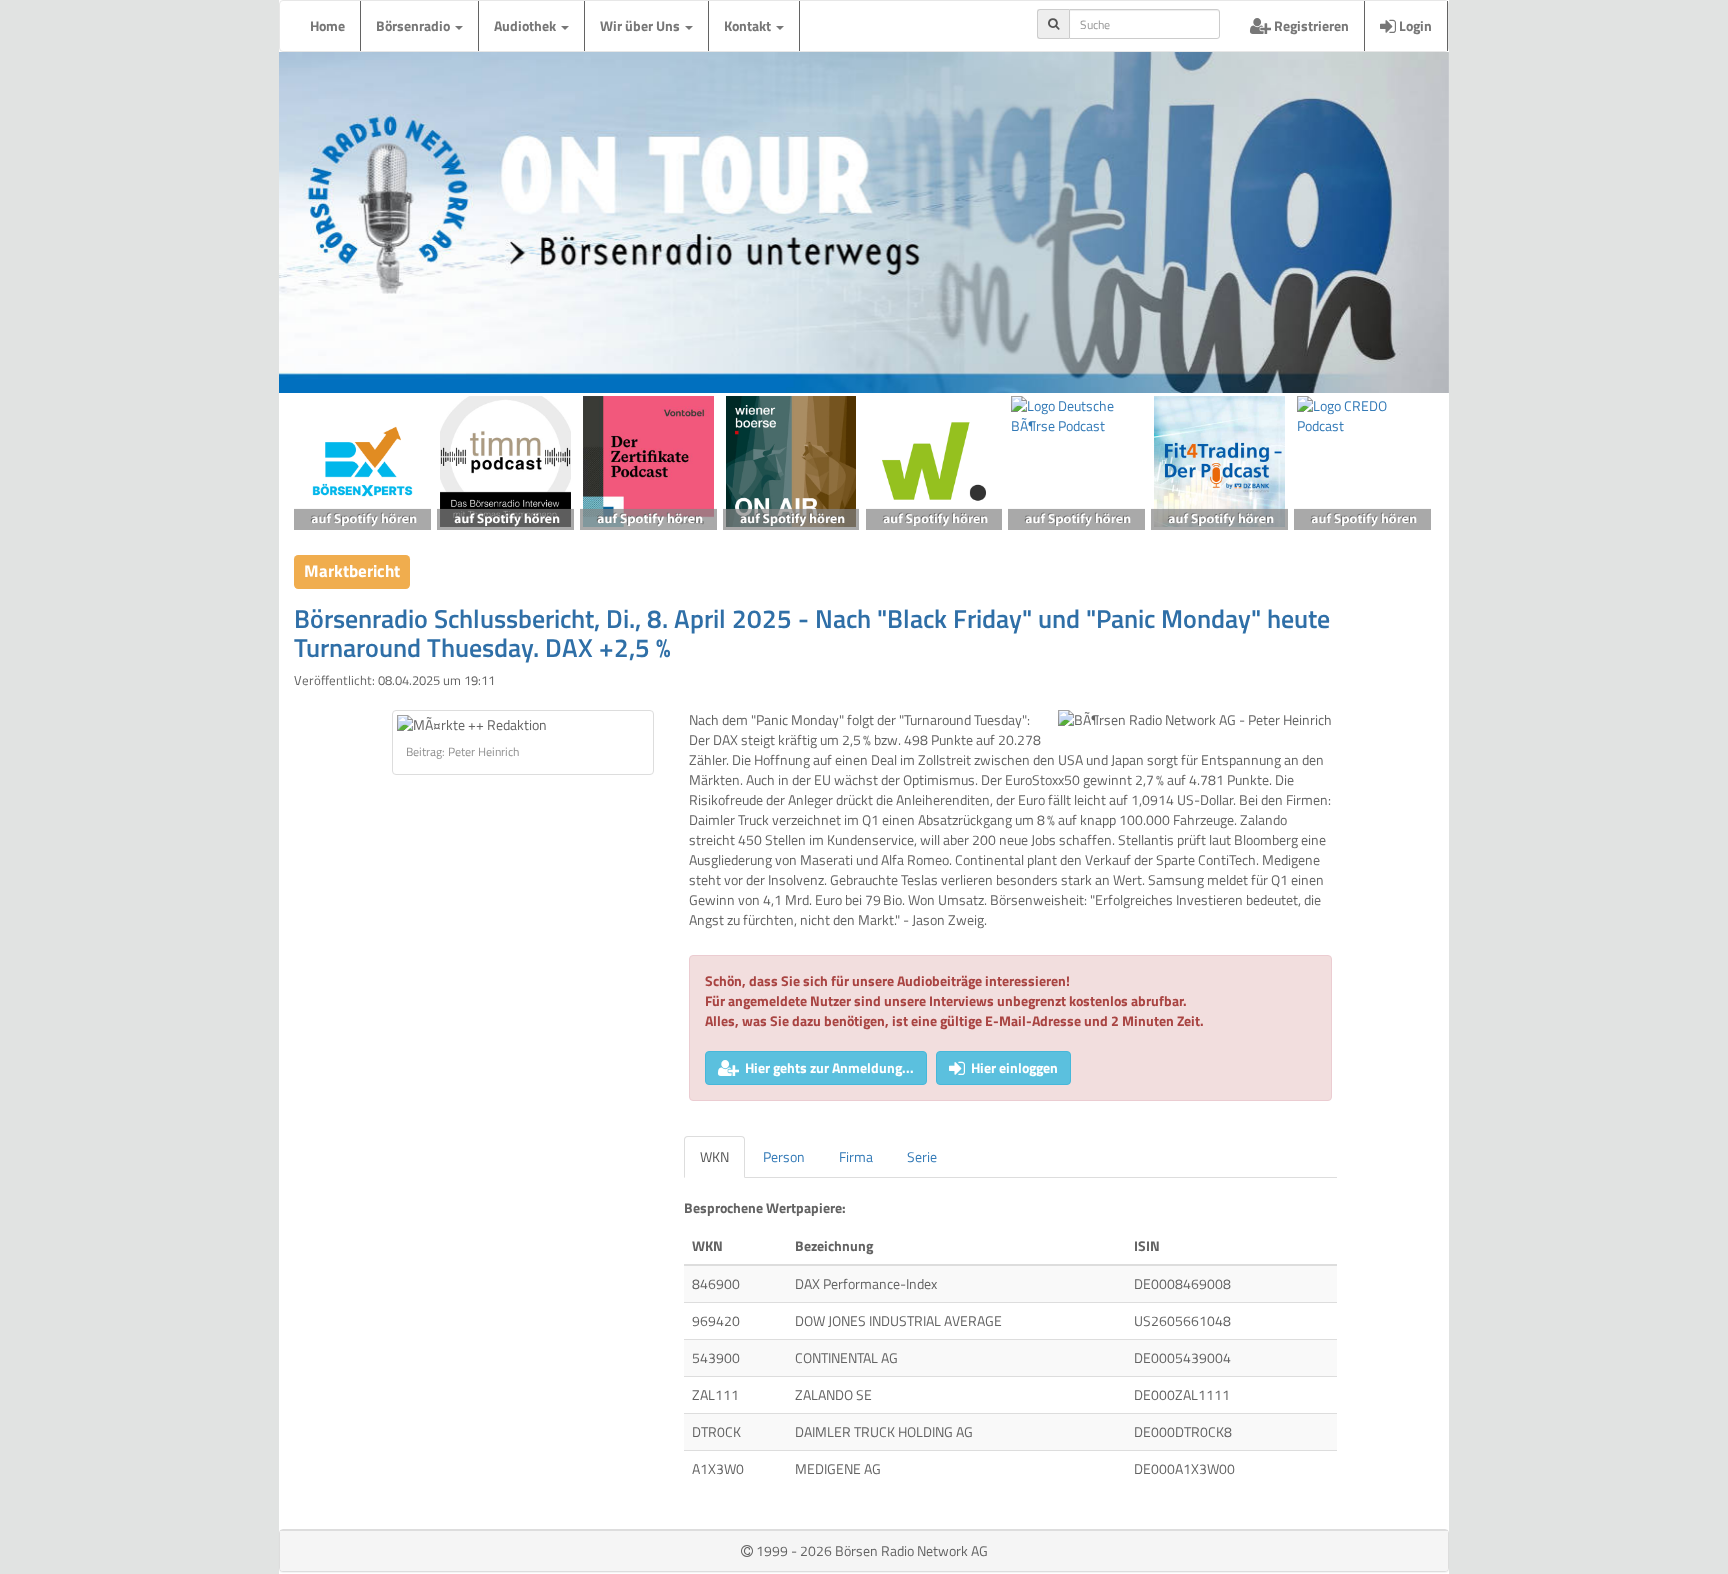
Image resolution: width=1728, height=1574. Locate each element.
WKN (714, 1156)
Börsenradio (414, 25)
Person (784, 1156)
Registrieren (1310, 25)
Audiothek (526, 25)
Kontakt (749, 25)
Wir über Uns (641, 25)
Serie (922, 1156)
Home (327, 25)
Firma (856, 1156)
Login (1414, 25)
